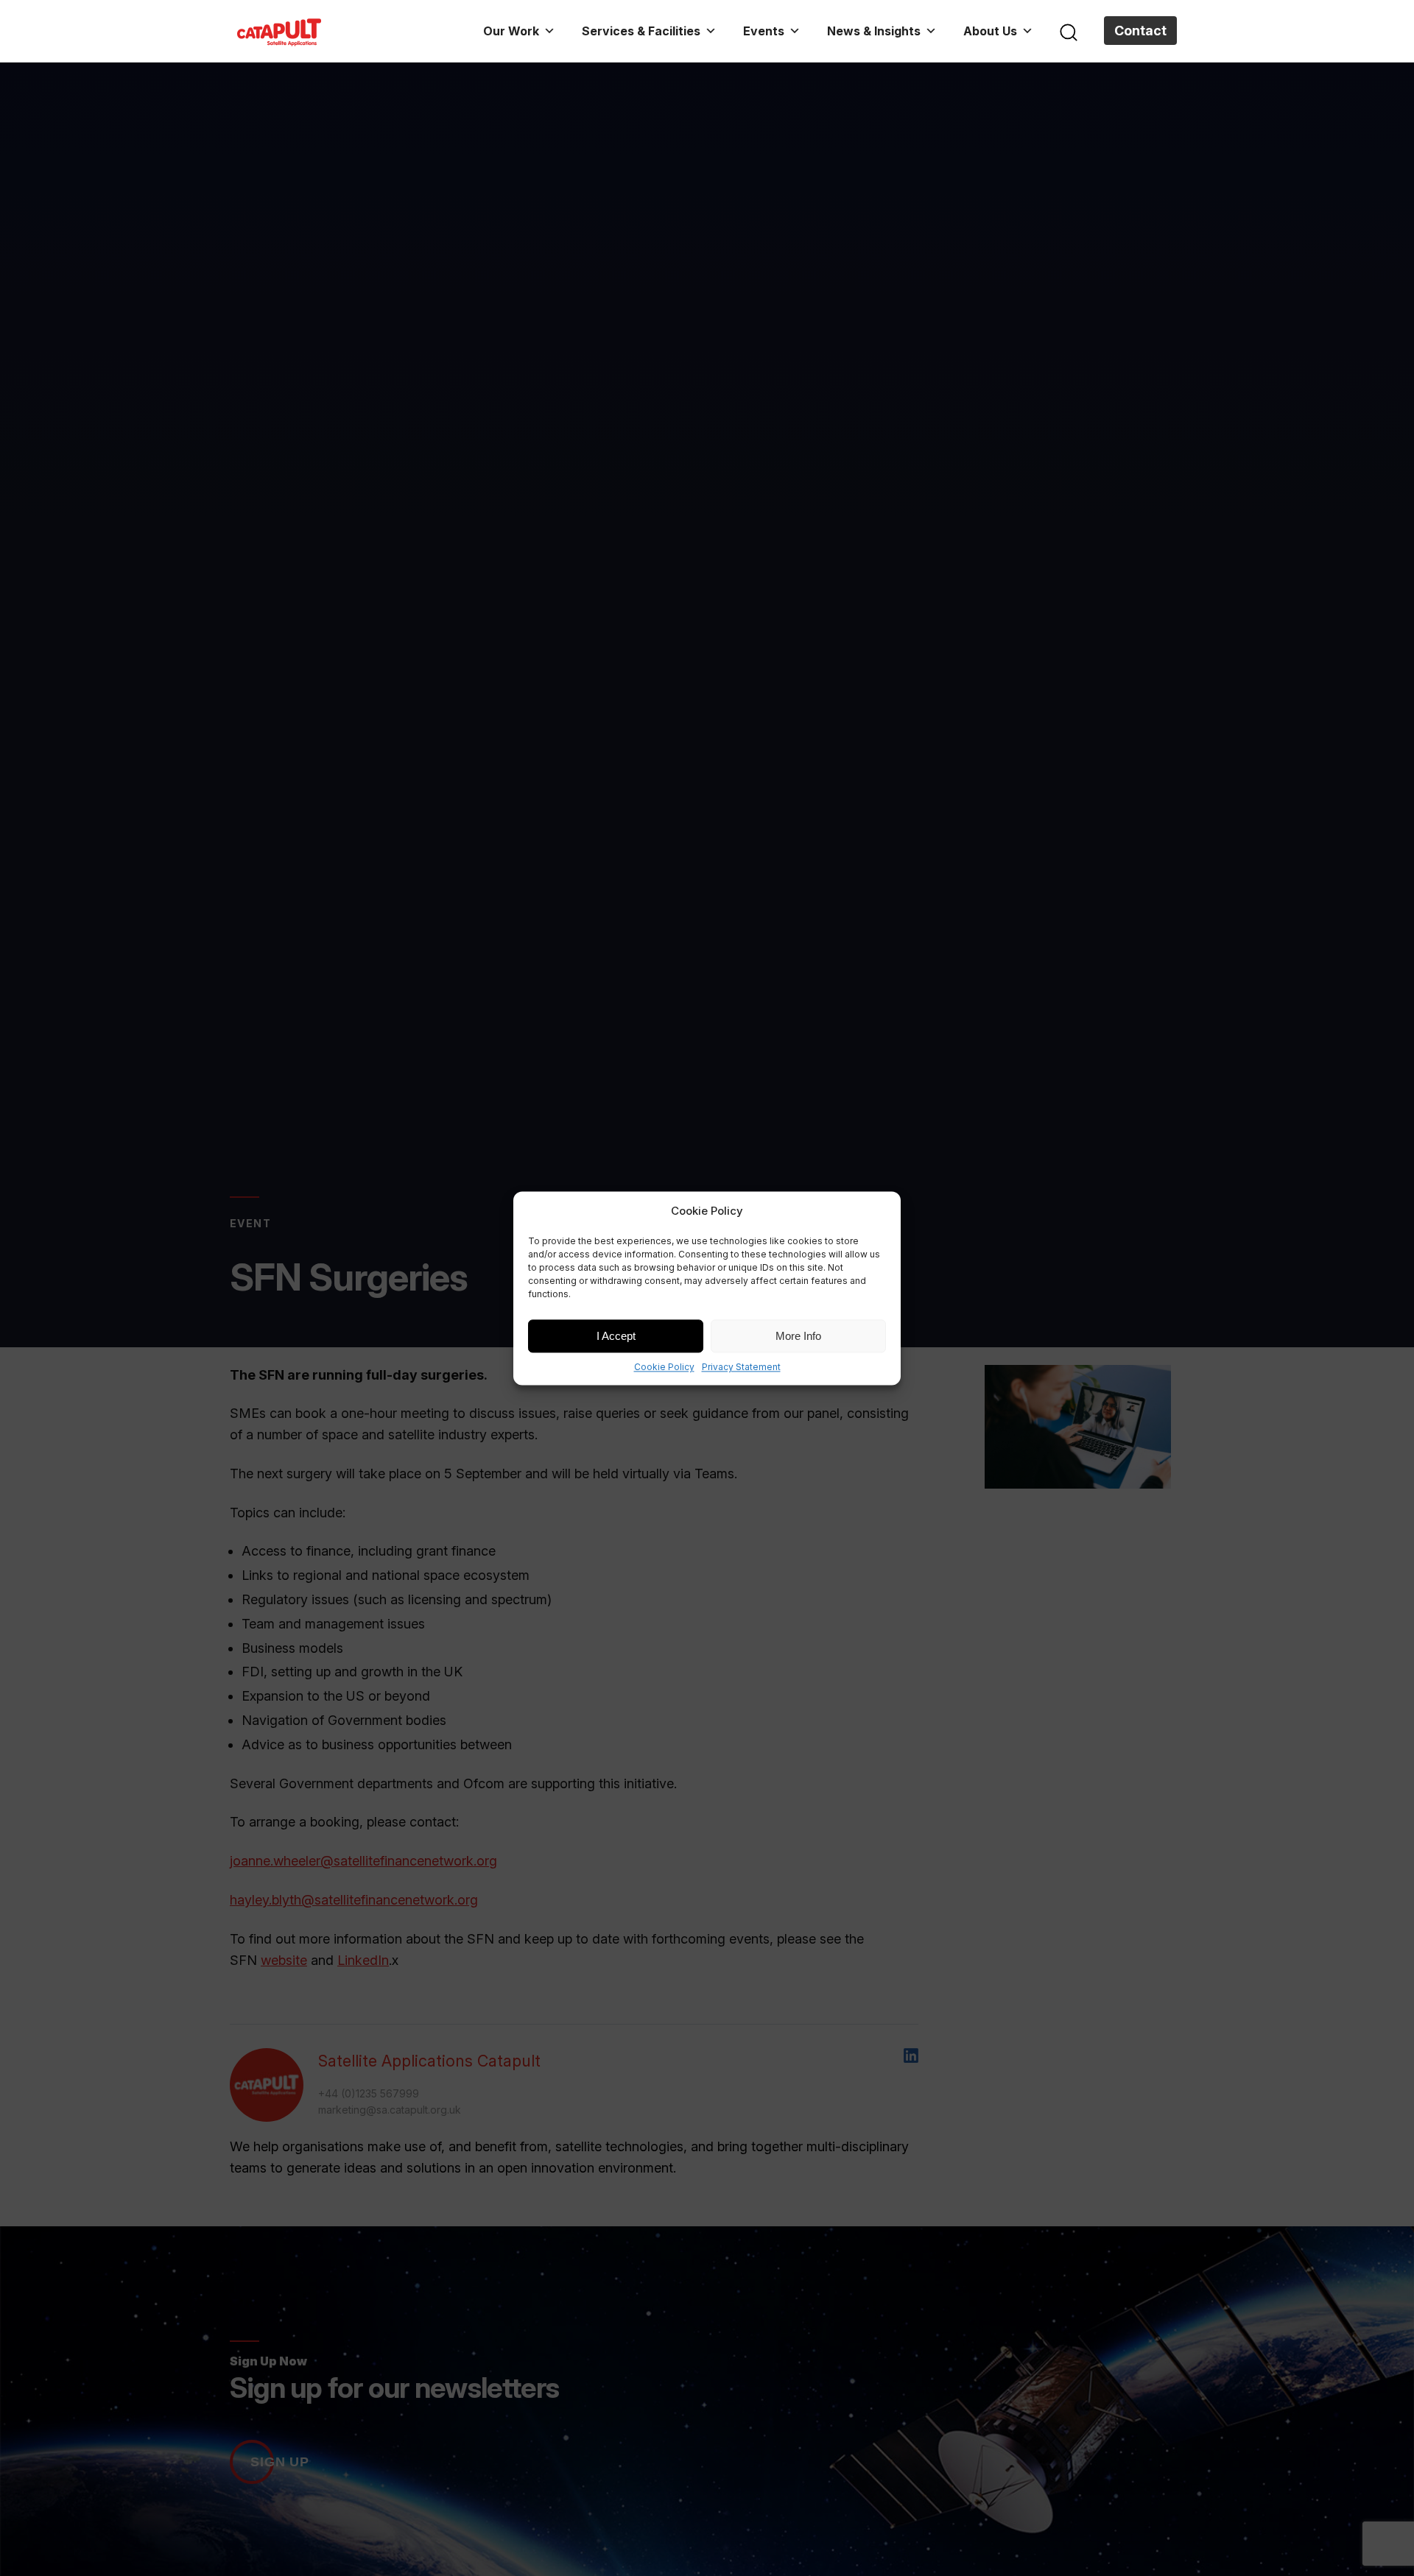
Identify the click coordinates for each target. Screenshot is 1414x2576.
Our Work (511, 31)
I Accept (616, 1335)
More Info (798, 1335)
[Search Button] (1069, 31)
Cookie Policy (664, 1367)
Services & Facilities (641, 31)
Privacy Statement (741, 1367)
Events (764, 31)
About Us (990, 31)
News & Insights (874, 31)
